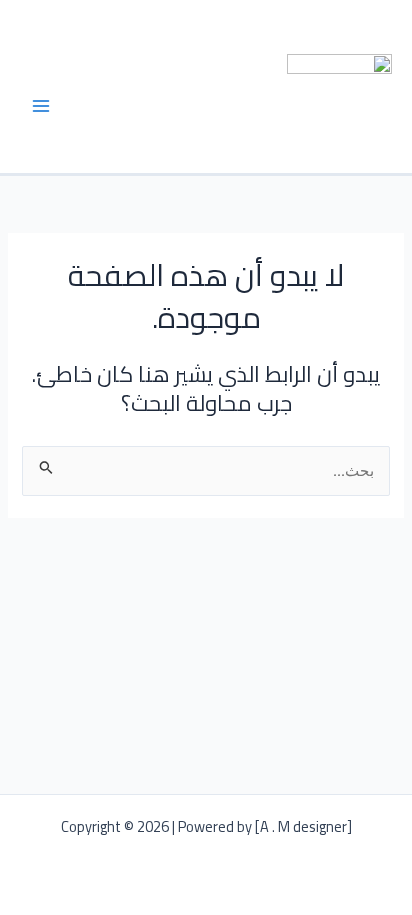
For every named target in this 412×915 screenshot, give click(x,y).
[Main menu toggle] (41, 106)
